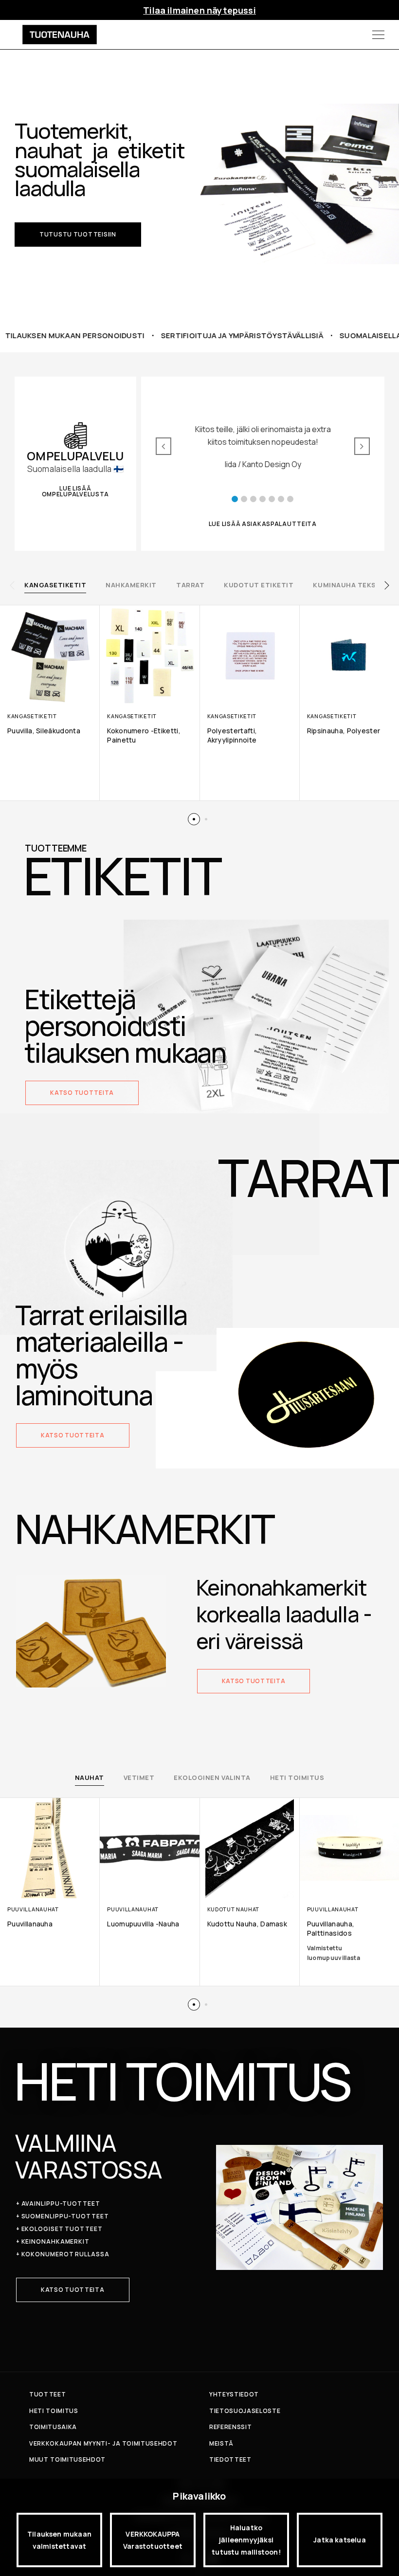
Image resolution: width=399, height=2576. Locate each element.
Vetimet (139, 1778)
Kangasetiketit (55, 585)
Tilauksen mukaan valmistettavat (59, 2540)
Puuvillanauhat (33, 1909)
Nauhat (90, 1778)
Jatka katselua (340, 2540)
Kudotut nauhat (234, 1909)
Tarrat (190, 585)
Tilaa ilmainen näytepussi (199, 10)
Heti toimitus (297, 1778)
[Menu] (378, 35)
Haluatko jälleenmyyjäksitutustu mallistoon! (246, 2540)
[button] (78, 235)
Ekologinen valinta (212, 1778)
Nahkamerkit (131, 585)
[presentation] (12, 585)
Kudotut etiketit (259, 585)
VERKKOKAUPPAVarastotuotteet (153, 2540)
